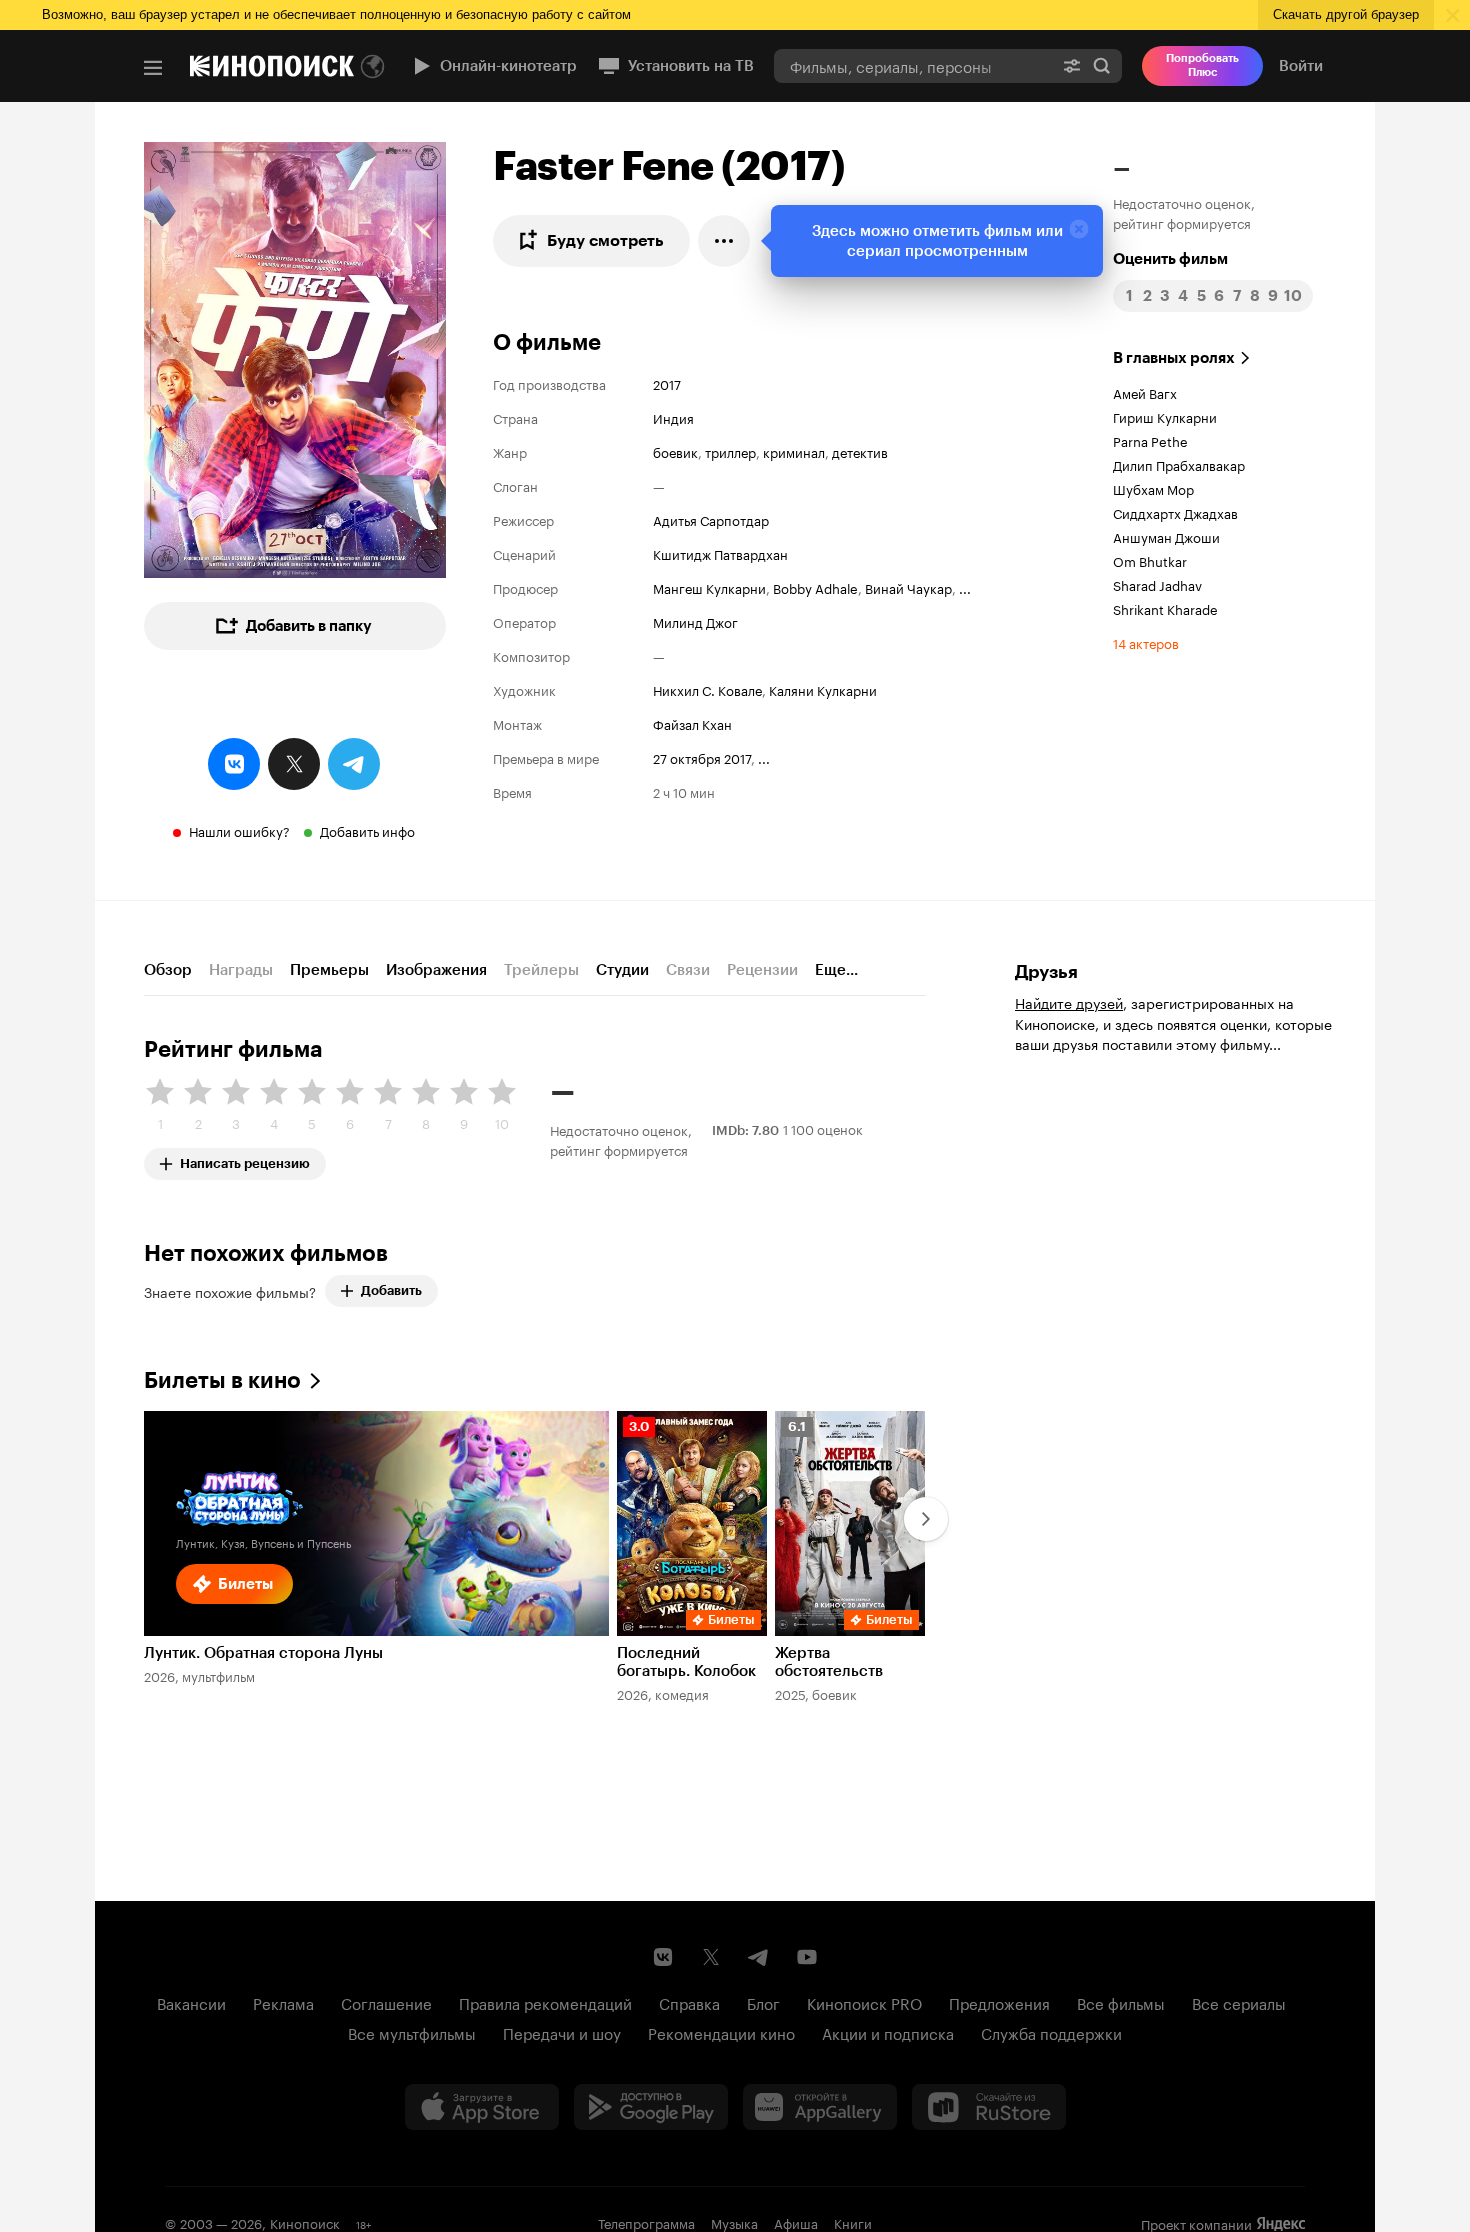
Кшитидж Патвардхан (720, 553)
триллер (730, 451)
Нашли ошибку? (239, 830)
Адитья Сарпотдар (711, 519)
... (965, 587)
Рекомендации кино (721, 2032)
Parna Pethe (1150, 440)
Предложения (999, 2002)
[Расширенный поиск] (1072, 65)
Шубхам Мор (1153, 488)
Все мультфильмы (412, 2032)
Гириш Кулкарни (1165, 416)
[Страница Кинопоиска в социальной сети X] (711, 1957)
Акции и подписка (888, 2032)
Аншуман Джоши (1166, 536)
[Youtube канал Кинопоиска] (807, 1957)
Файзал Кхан (692, 723)
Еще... (836, 970)
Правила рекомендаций (545, 2002)
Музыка (734, 2222)
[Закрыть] (1079, 229)
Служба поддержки (1051, 2032)
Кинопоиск (305, 2222)
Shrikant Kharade (1165, 608)
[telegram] (354, 764)
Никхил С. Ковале (707, 689)
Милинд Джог (695, 621)
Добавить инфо (367, 830)
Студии (622, 970)
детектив (860, 451)
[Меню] (153, 68)
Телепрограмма (646, 2222)
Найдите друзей (1069, 1002)
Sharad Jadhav (1157, 584)
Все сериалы (1239, 2002)
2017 (667, 383)
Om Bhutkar (1150, 560)
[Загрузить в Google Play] (651, 2107)
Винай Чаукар (908, 587)
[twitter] (294, 764)
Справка (689, 2002)
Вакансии (191, 2002)
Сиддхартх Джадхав (1175, 512)
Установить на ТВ (691, 66)
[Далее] (926, 1519)
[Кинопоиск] (272, 66)
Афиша (796, 2222)
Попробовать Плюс (1202, 65)
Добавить (391, 1290)
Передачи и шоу (562, 2032)
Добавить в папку (309, 626)
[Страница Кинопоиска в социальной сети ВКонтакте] (663, 1957)
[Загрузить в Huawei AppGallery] (820, 2107)
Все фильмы (1121, 2002)
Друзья (1046, 972)
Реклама (283, 2002)
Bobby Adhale (815, 587)
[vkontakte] (234, 764)
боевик (675, 451)
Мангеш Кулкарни (709, 587)
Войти (1301, 66)
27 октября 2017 (702, 757)
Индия (673, 417)
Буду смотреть (605, 240)
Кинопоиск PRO (864, 2002)
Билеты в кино (222, 1380)
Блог (763, 2002)
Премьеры (329, 970)
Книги (853, 2222)
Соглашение (386, 2002)
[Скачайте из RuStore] (989, 2107)
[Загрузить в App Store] (482, 2107)
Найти (1102, 65)
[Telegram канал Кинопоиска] (759, 1957)
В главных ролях (1174, 358)
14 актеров (1146, 642)
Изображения (436, 970)
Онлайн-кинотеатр (508, 66)
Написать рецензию (245, 1159)
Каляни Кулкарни (823, 689)
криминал (794, 451)
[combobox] (913, 65)
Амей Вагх (1145, 392)
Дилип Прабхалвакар (1179, 464)
